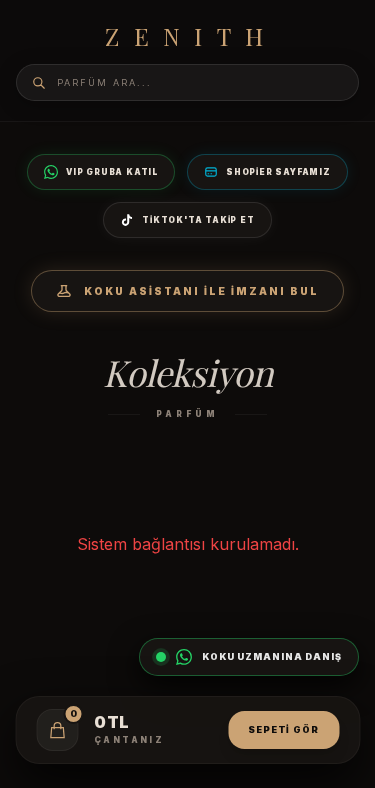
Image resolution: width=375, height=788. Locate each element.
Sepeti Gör (283, 729)
